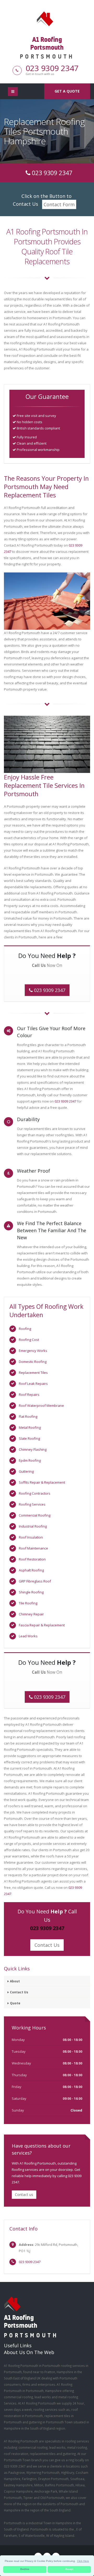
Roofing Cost (29, 1340)
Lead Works (28, 1636)
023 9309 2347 (52, 68)
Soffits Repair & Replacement (42, 1482)
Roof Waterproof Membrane (41, 1405)
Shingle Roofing (31, 1592)
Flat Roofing (28, 1416)
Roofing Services (32, 1504)
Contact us (24, 2195)
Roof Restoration (32, 1559)
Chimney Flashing (33, 1449)
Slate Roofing (29, 1438)
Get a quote (67, 91)
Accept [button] (69, 2569)
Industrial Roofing (33, 1526)
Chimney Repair (31, 1614)
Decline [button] (25, 2569)
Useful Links (18, 2345)
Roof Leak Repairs (33, 1384)
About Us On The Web (29, 2352)
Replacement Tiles (33, 1373)
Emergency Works (33, 1351)
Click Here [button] (83, 2561)
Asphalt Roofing (31, 1570)
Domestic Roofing (33, 1362)
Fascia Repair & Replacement (42, 1625)
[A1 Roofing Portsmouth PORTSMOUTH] (47, 18)
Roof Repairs (29, 1395)
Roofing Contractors (35, 1493)
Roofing (25, 1329)
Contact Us (47, 1945)
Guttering (26, 1471)
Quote (15, 2003)
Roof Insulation (31, 1537)
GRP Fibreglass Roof (35, 1581)
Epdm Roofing (30, 1460)
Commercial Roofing (35, 1515)
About (15, 1981)
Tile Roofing (28, 1603)
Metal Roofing (30, 1427)
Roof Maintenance (33, 1548)
